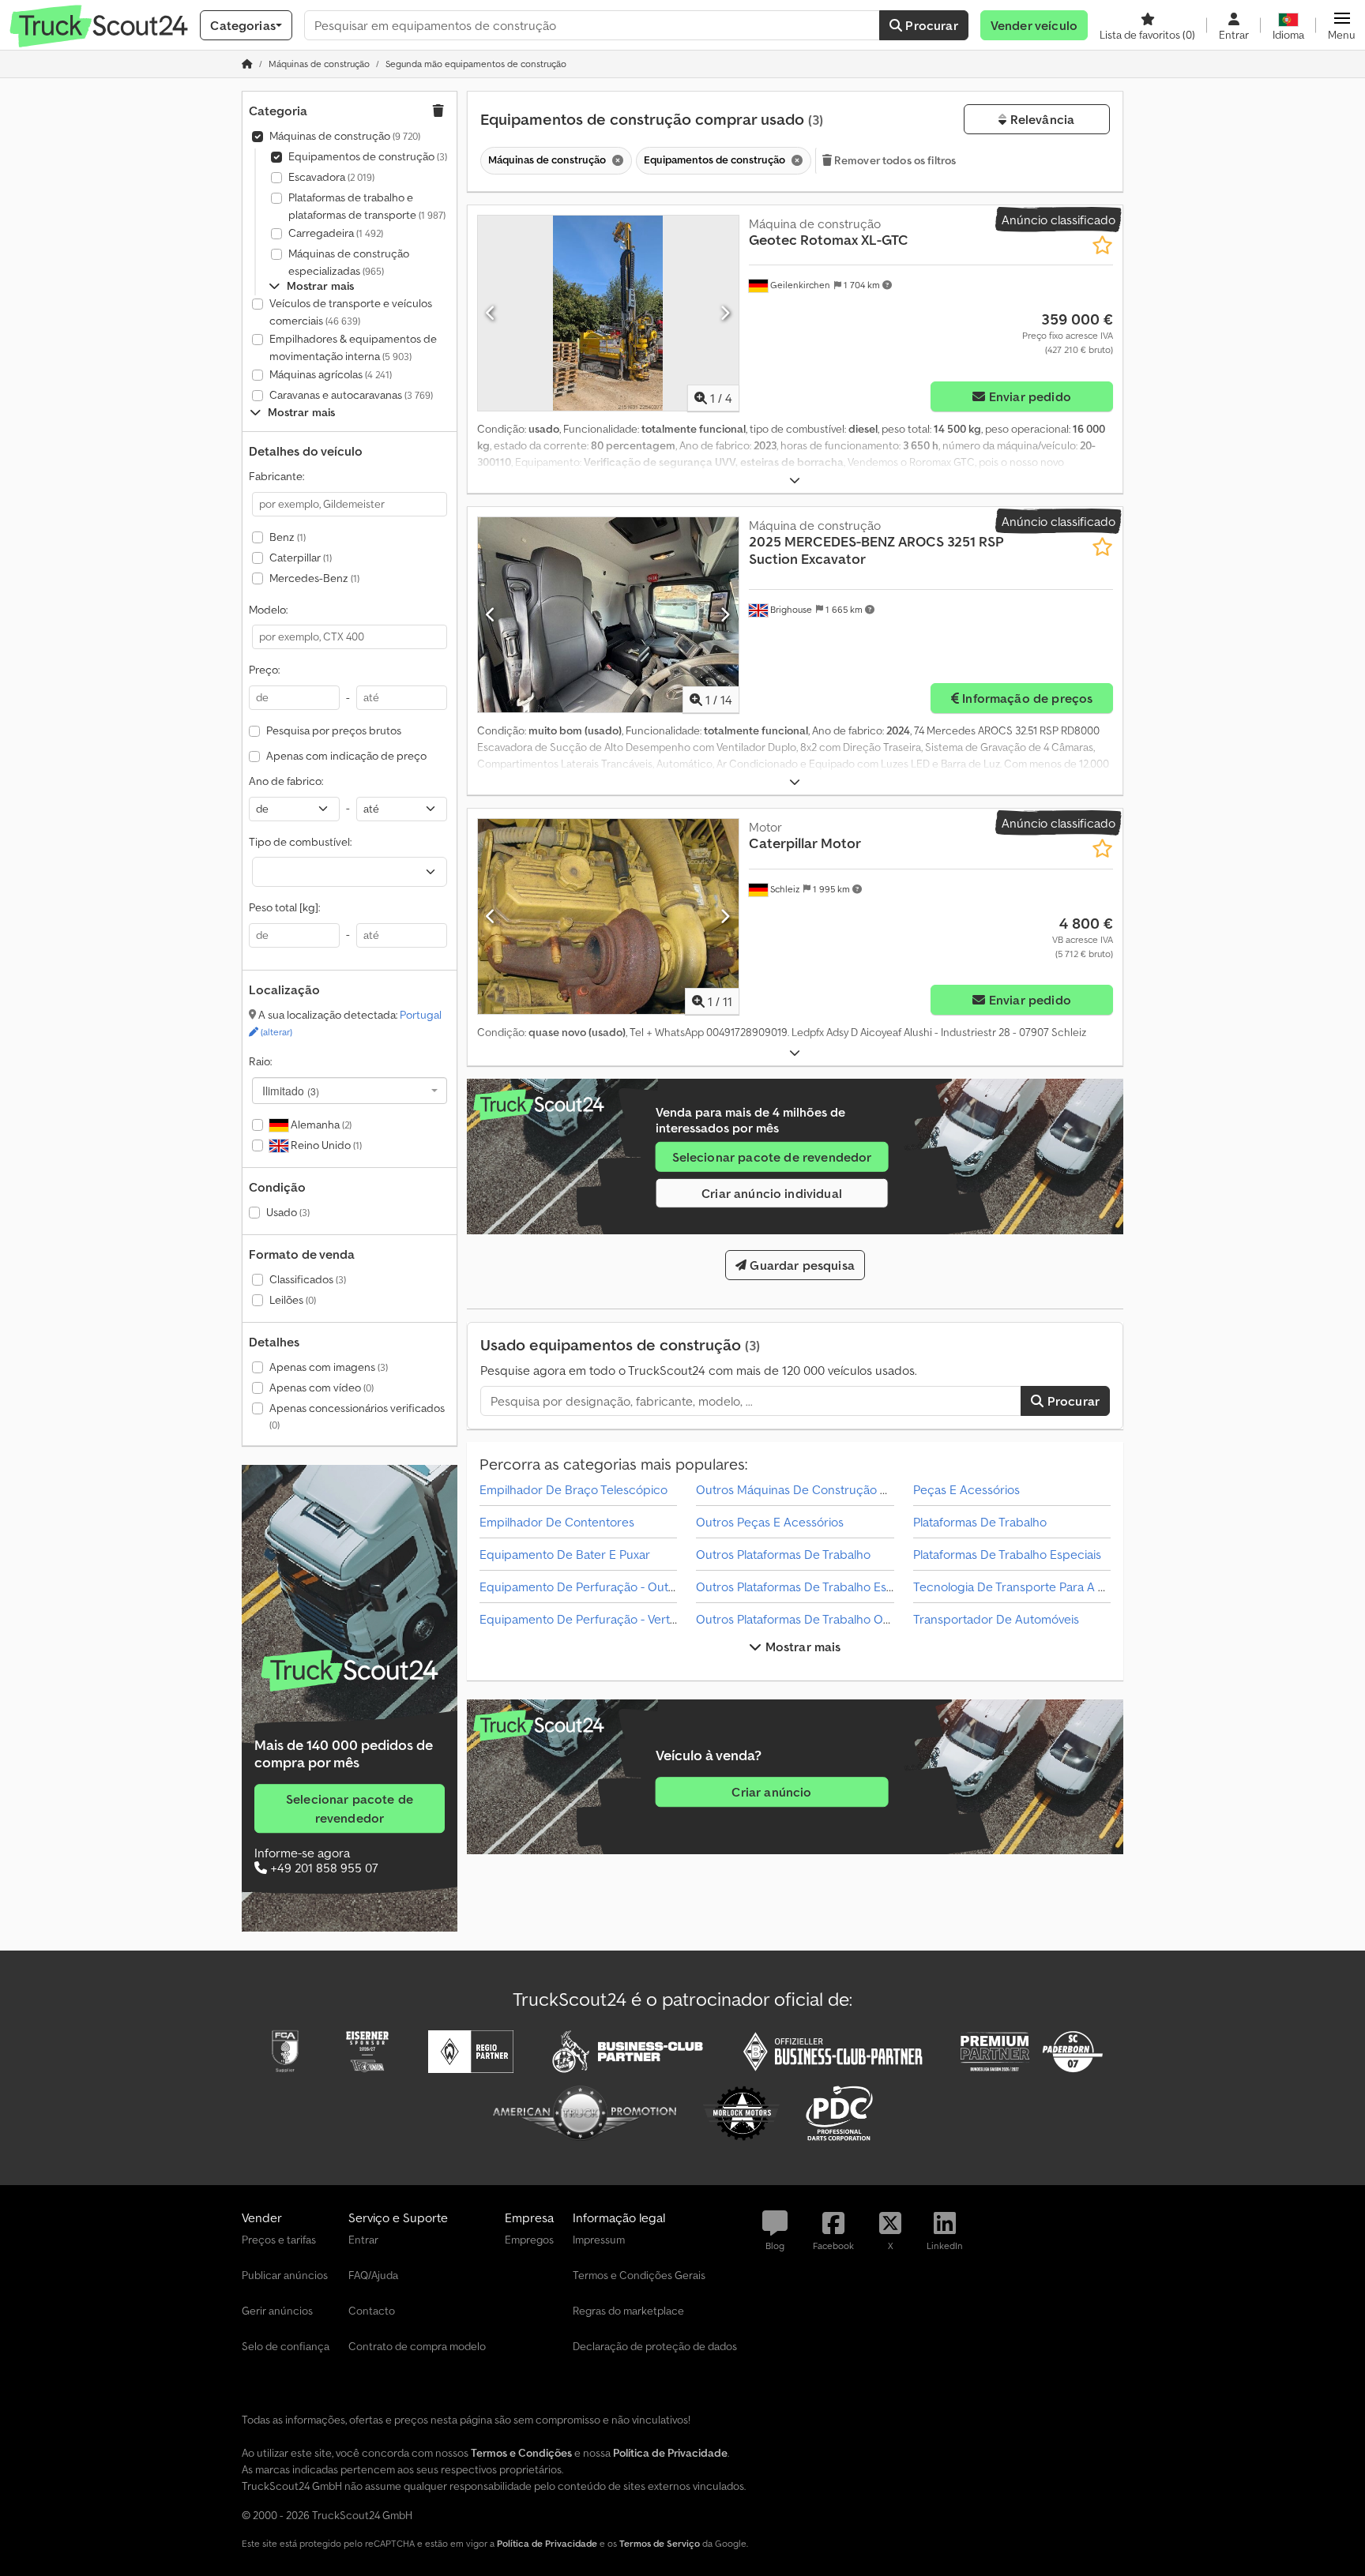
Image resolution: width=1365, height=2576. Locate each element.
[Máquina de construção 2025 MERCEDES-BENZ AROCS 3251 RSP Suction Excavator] (608, 615)
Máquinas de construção (345, 136)
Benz (288, 537)
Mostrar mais (802, 1647)
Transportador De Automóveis (996, 1619)
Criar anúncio (771, 1792)
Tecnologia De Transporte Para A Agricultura (1036, 1587)
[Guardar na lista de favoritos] (1102, 245)
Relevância (1040, 119)
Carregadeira (336, 233)
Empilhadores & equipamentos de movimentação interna (353, 347)
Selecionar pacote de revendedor (350, 1808)
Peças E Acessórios (966, 1489)
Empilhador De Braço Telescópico (573, 1489)
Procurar (930, 25)
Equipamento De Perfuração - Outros (583, 1587)
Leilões (293, 1300)
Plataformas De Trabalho (980, 1522)
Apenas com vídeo (322, 1388)
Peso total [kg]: (284, 907)
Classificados (308, 1279)
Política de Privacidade (547, 2543)
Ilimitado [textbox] (291, 1091)
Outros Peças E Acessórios (770, 1522)
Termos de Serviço (660, 2543)
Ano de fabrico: (286, 781)
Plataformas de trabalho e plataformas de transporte (367, 206)
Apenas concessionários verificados (357, 1416)
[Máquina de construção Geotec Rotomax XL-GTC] (608, 313)
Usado (288, 1212)
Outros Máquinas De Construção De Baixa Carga (830, 1489)
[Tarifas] (350, 1671)
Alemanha (320, 1125)
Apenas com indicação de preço (346, 756)
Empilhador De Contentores (557, 1522)
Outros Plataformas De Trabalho (783, 1554)
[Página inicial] (247, 64)
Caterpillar (301, 558)
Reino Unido (325, 1145)
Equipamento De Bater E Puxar (565, 1554)
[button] (1342, 25)
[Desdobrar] (795, 481)
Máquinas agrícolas (331, 374)
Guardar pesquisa (801, 1265)
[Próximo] (725, 313)
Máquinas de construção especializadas (349, 262)
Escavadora (331, 177)
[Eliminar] (616, 161)
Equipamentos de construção (368, 156)
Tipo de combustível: (300, 842)
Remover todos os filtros (894, 160)
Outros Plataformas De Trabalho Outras (803, 1619)
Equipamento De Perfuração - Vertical (584, 1619)
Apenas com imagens (329, 1367)
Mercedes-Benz (314, 578)
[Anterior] (491, 313)
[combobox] (350, 1091)
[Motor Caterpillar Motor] (608, 916)
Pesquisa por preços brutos (334, 730)
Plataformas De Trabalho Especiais (1007, 1554)
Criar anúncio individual (772, 1193)
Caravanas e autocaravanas (351, 395)
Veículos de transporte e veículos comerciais (351, 312)
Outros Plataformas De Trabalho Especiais (810, 1587)
